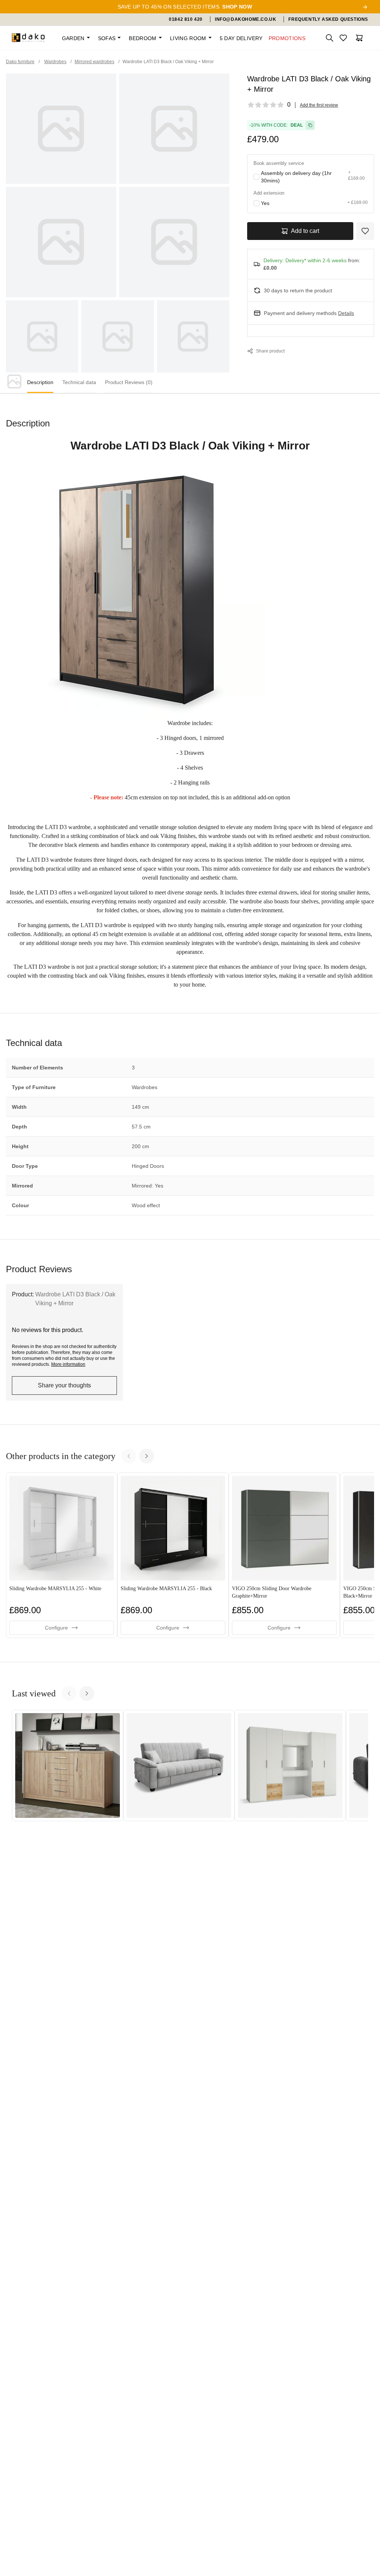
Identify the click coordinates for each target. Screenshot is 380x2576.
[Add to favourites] (365, 231)
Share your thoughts (64, 1385)
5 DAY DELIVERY (241, 38)
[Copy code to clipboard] (310, 125)
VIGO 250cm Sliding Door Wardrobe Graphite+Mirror (272, 1592)
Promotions (287, 38)
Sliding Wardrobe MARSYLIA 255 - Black (166, 1589)
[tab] (40, 383)
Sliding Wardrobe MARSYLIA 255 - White (55, 1589)
